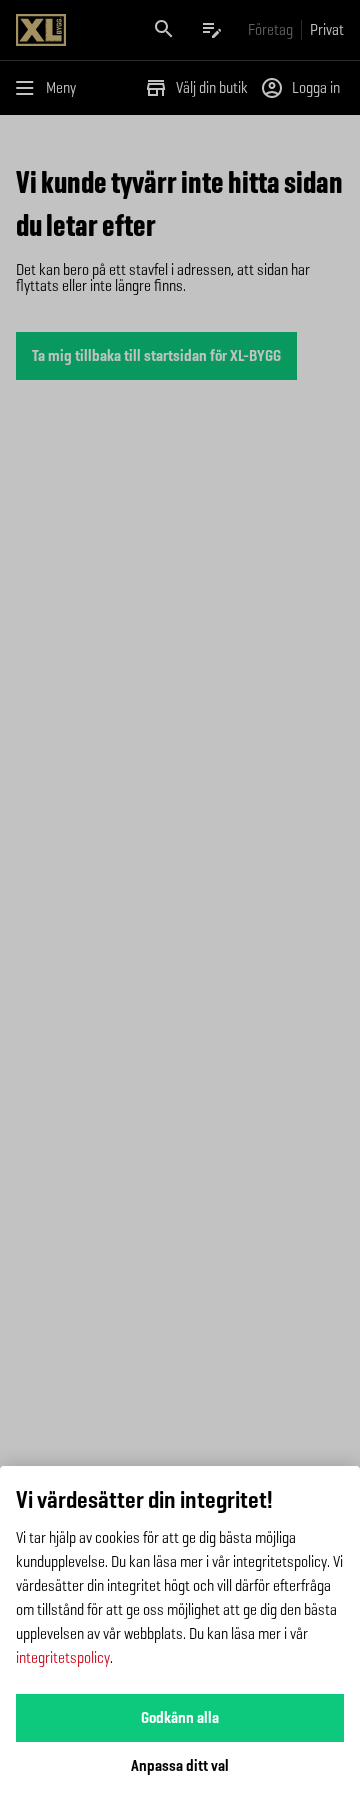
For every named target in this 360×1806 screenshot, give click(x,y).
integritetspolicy (63, 1657)
